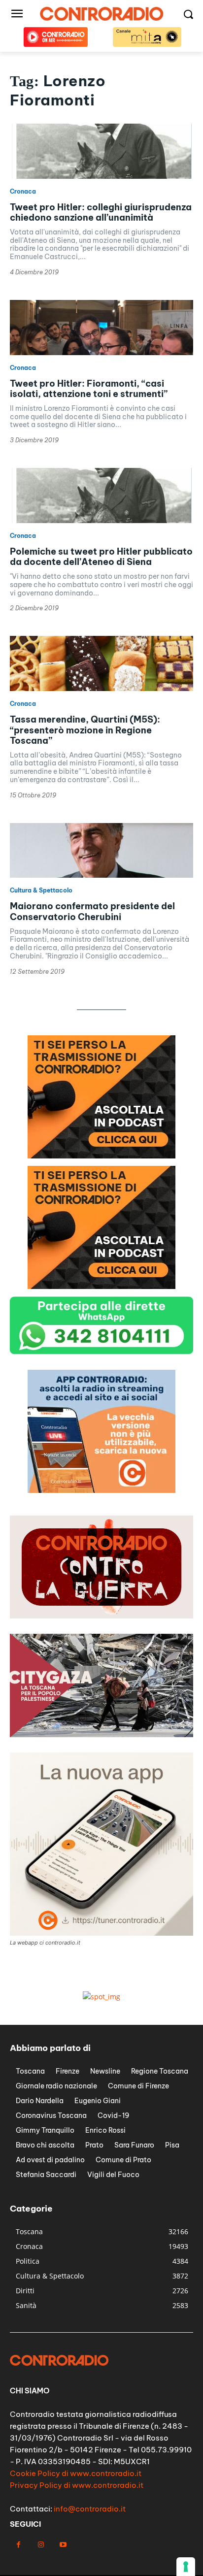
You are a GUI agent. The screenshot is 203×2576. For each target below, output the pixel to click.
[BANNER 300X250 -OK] (101, 1490)
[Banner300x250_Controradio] (101, 1286)
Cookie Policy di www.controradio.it (76, 2473)
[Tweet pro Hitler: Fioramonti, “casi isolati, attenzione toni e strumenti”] (101, 328)
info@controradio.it (90, 2509)
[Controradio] (101, 14)
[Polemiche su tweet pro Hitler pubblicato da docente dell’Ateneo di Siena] (101, 495)
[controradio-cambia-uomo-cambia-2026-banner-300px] (101, 1156)
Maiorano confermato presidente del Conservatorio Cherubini (92, 911)
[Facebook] (18, 2545)
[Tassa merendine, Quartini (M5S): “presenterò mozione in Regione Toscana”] (101, 663)
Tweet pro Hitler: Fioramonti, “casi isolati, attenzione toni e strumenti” (89, 389)
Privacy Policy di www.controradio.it (77, 2485)
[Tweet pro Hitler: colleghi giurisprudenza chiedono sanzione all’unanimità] (101, 151)
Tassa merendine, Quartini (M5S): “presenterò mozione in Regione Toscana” (85, 730)
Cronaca (23, 192)
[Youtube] (63, 2545)
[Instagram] (41, 2545)
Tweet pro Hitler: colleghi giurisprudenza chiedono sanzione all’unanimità (101, 213)
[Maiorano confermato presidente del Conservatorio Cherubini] (101, 851)
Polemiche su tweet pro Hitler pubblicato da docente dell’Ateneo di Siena (101, 557)
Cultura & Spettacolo (41, 891)
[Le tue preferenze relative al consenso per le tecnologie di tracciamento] (186, 2567)
